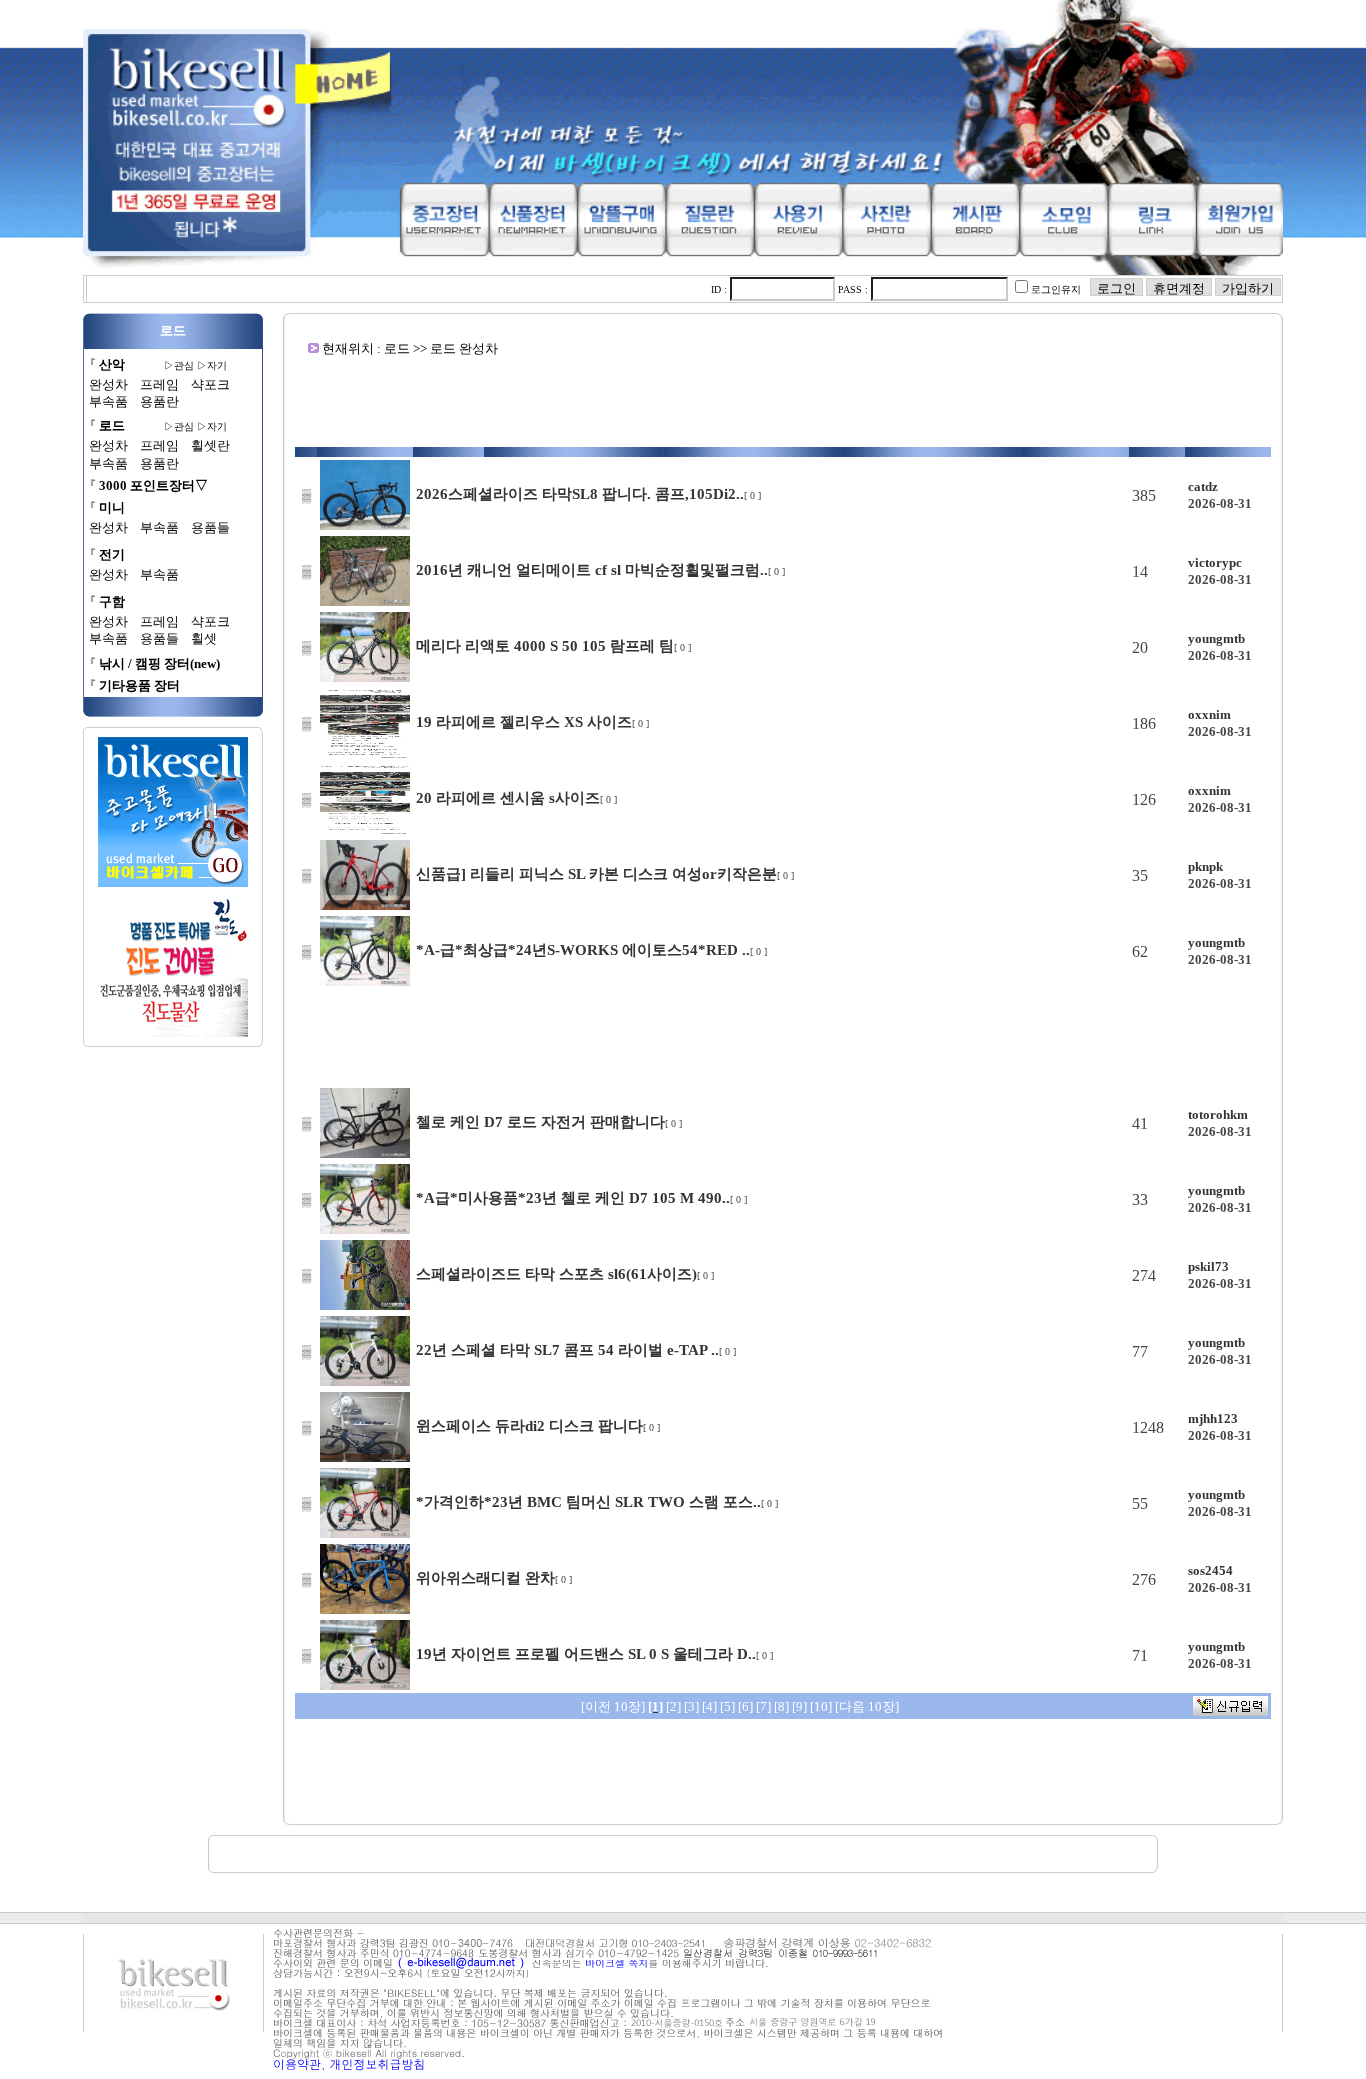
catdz (1203, 486)
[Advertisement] (783, 402)
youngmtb (1216, 638)
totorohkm (1218, 1114)
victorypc (1215, 562)
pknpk (1205, 866)
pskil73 (1208, 1266)
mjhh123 (1213, 1418)
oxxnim (1209, 714)
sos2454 (1210, 1570)
